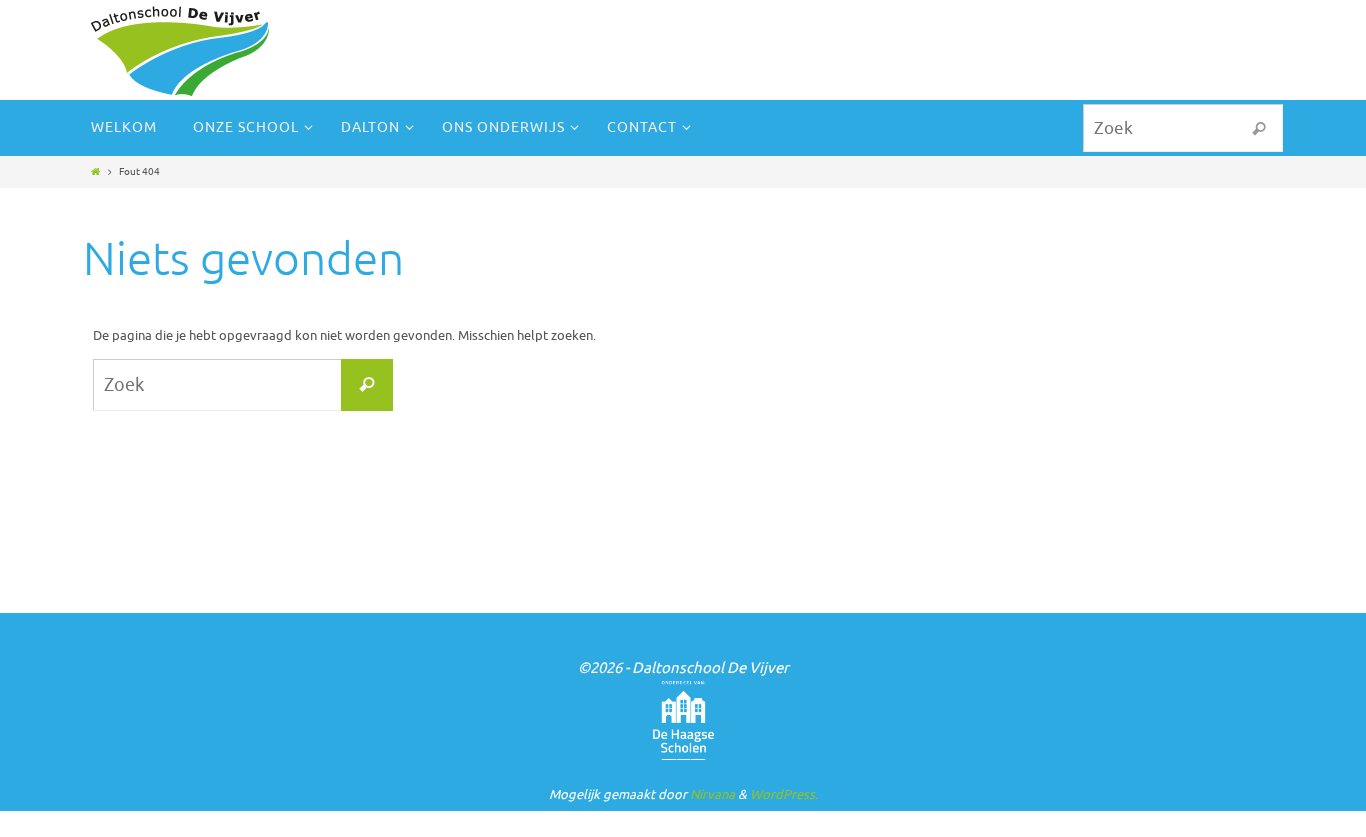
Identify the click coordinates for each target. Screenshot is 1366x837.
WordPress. (784, 794)
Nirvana (712, 794)
